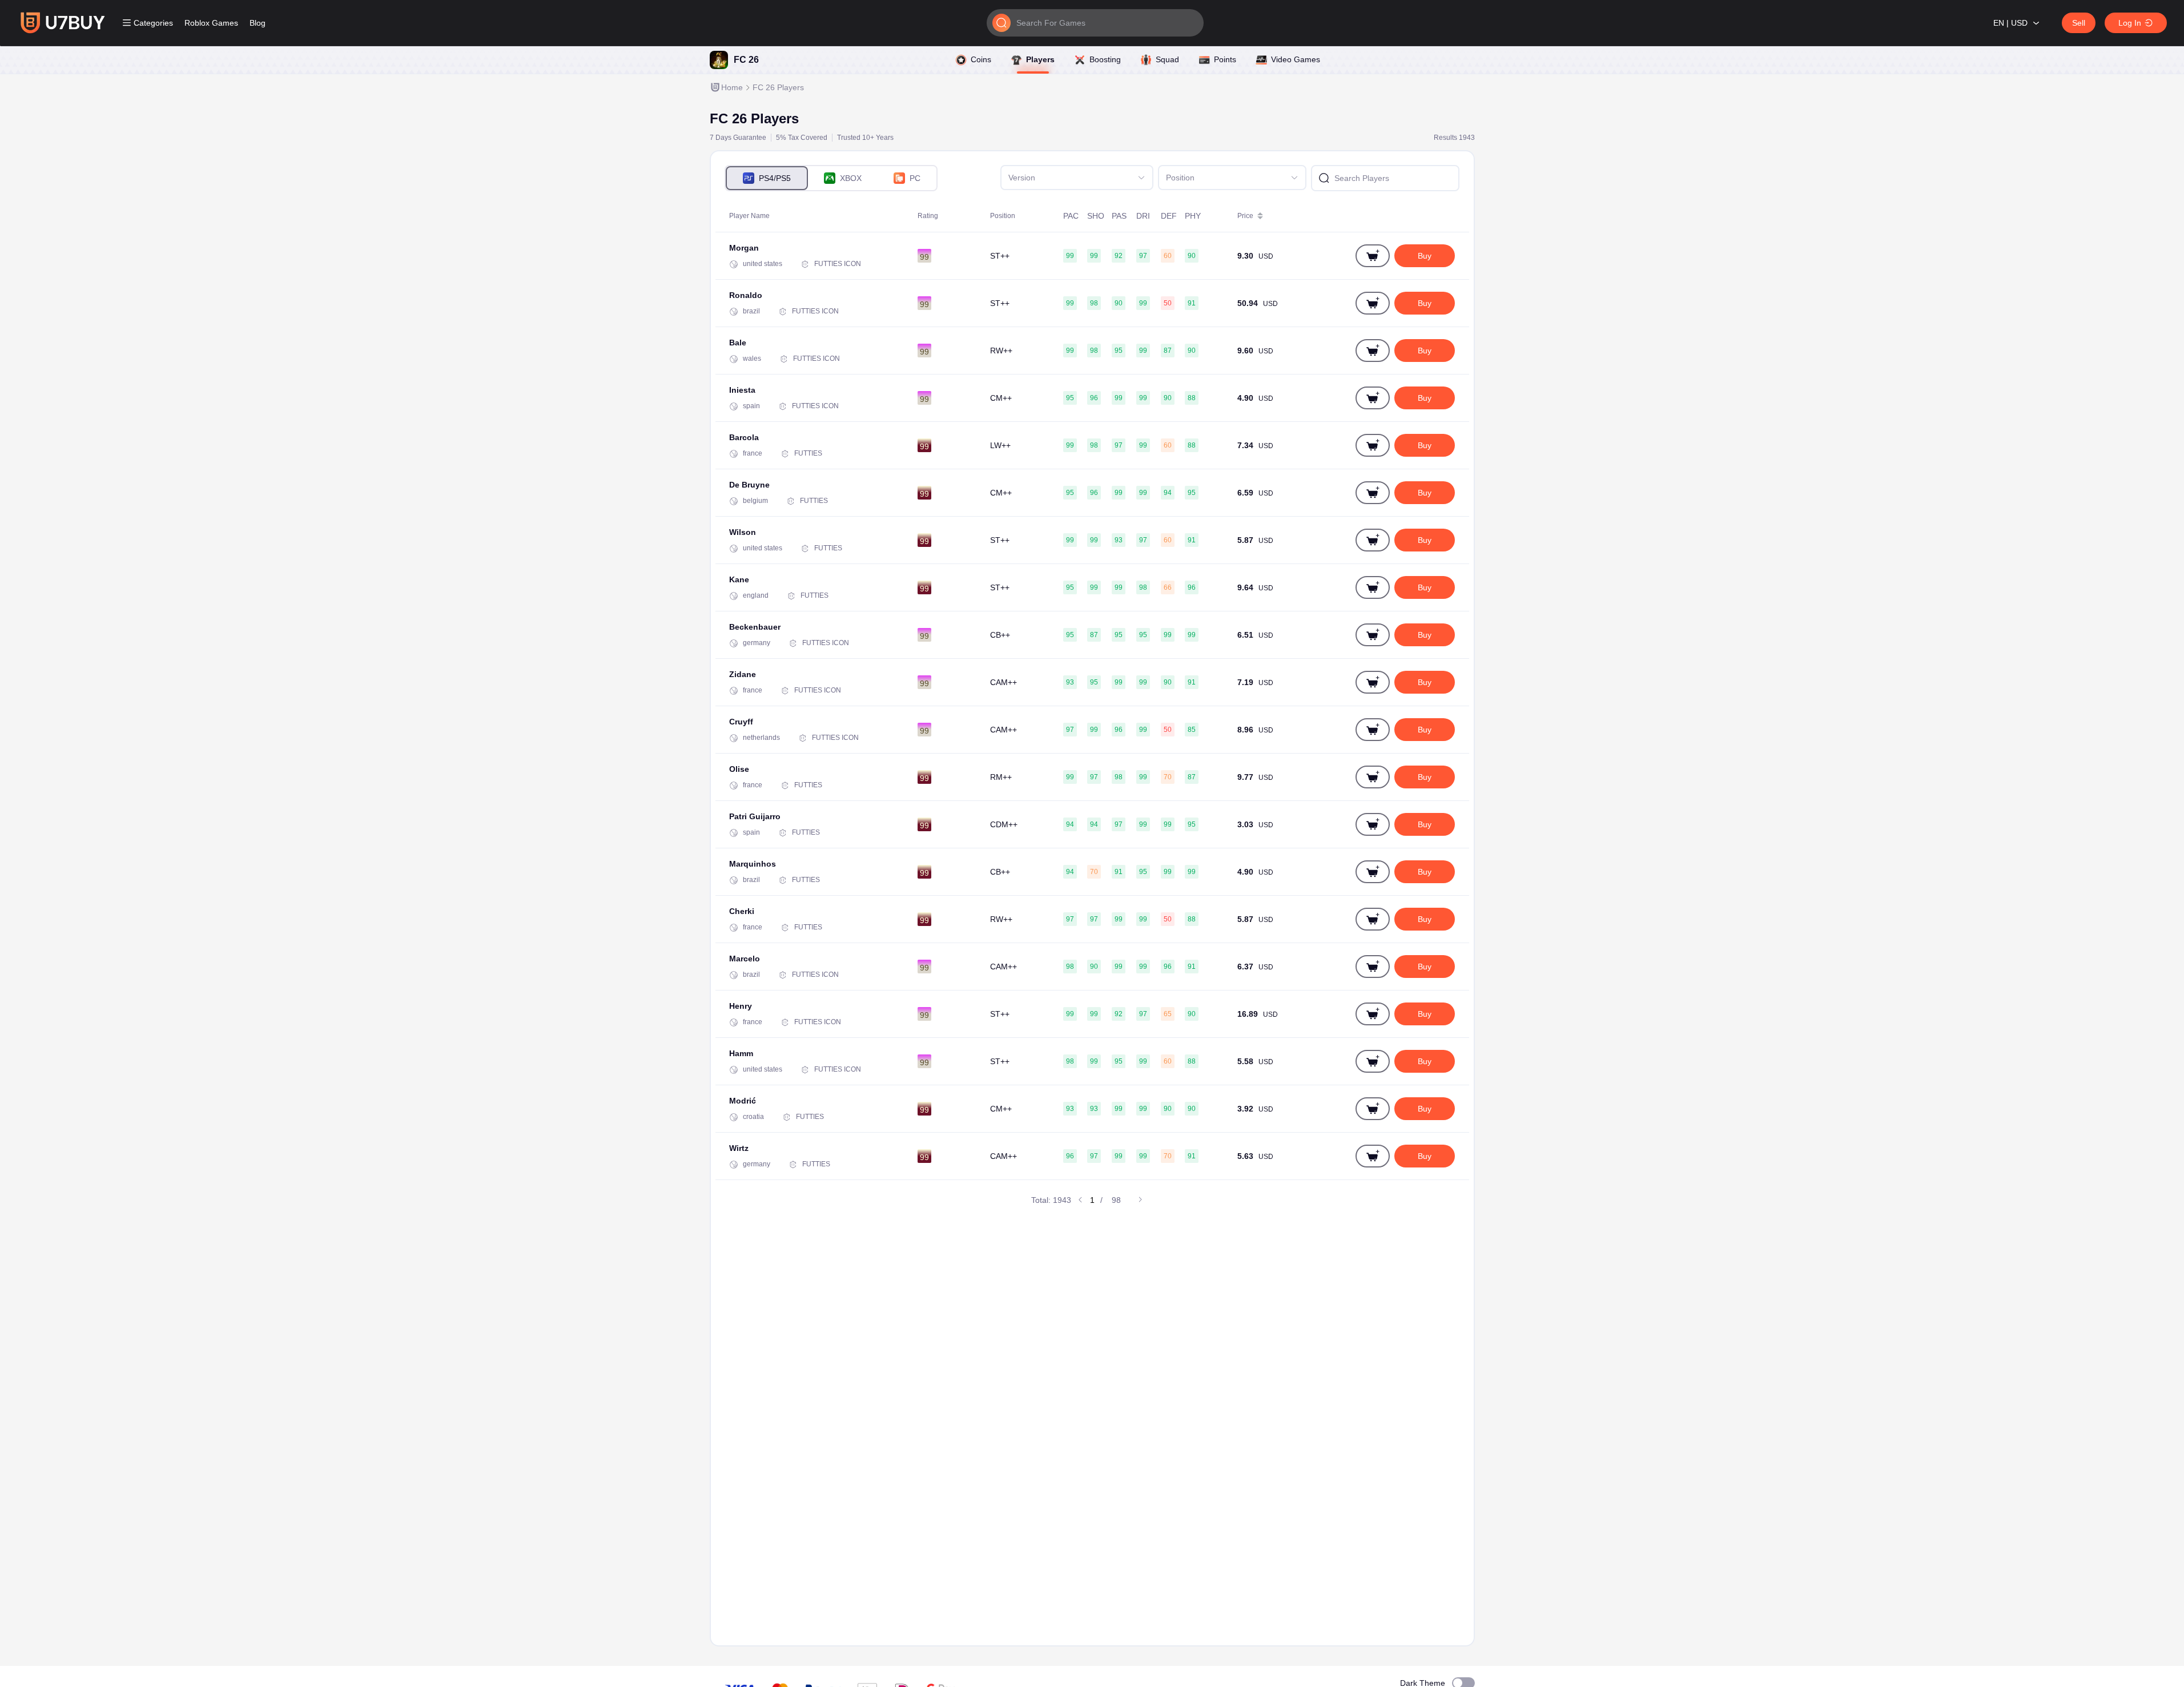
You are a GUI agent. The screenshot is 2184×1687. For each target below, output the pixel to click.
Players (1040, 59)
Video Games (1296, 59)
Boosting (1105, 59)
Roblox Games (211, 23)
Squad (1167, 59)
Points (1225, 59)
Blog (258, 23)
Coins (981, 59)
